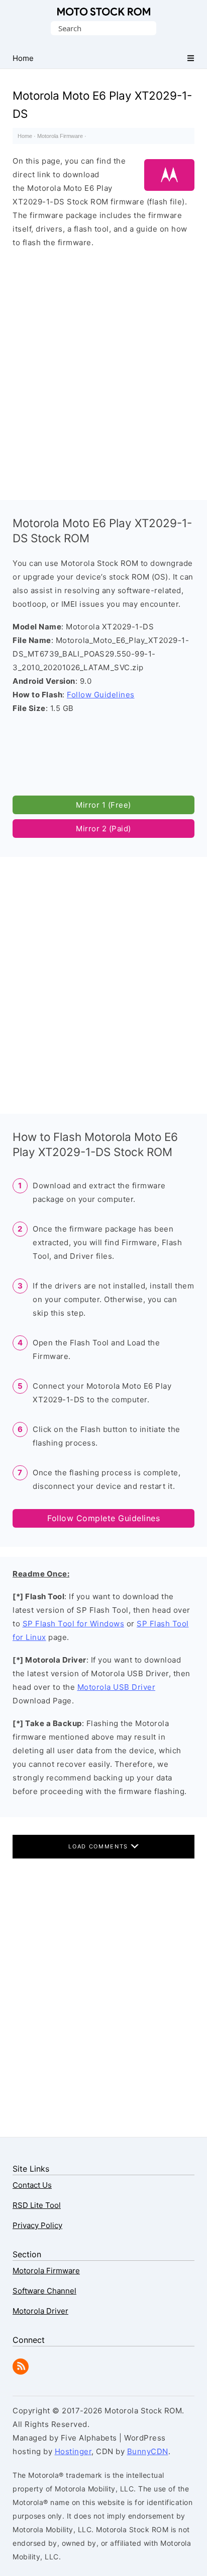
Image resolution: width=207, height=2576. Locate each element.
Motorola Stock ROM (104, 12)
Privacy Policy (37, 2225)
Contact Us (32, 2185)
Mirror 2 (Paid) (103, 829)
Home (25, 136)
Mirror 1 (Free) (103, 805)
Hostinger (73, 2451)
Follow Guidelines (101, 695)
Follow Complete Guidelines (103, 1518)
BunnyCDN (148, 2451)
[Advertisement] (103, 370)
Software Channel (44, 2291)
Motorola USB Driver (117, 1687)
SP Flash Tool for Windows (74, 1624)
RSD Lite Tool (37, 2205)
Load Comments (99, 1846)
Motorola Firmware (60, 136)
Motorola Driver (40, 2311)
